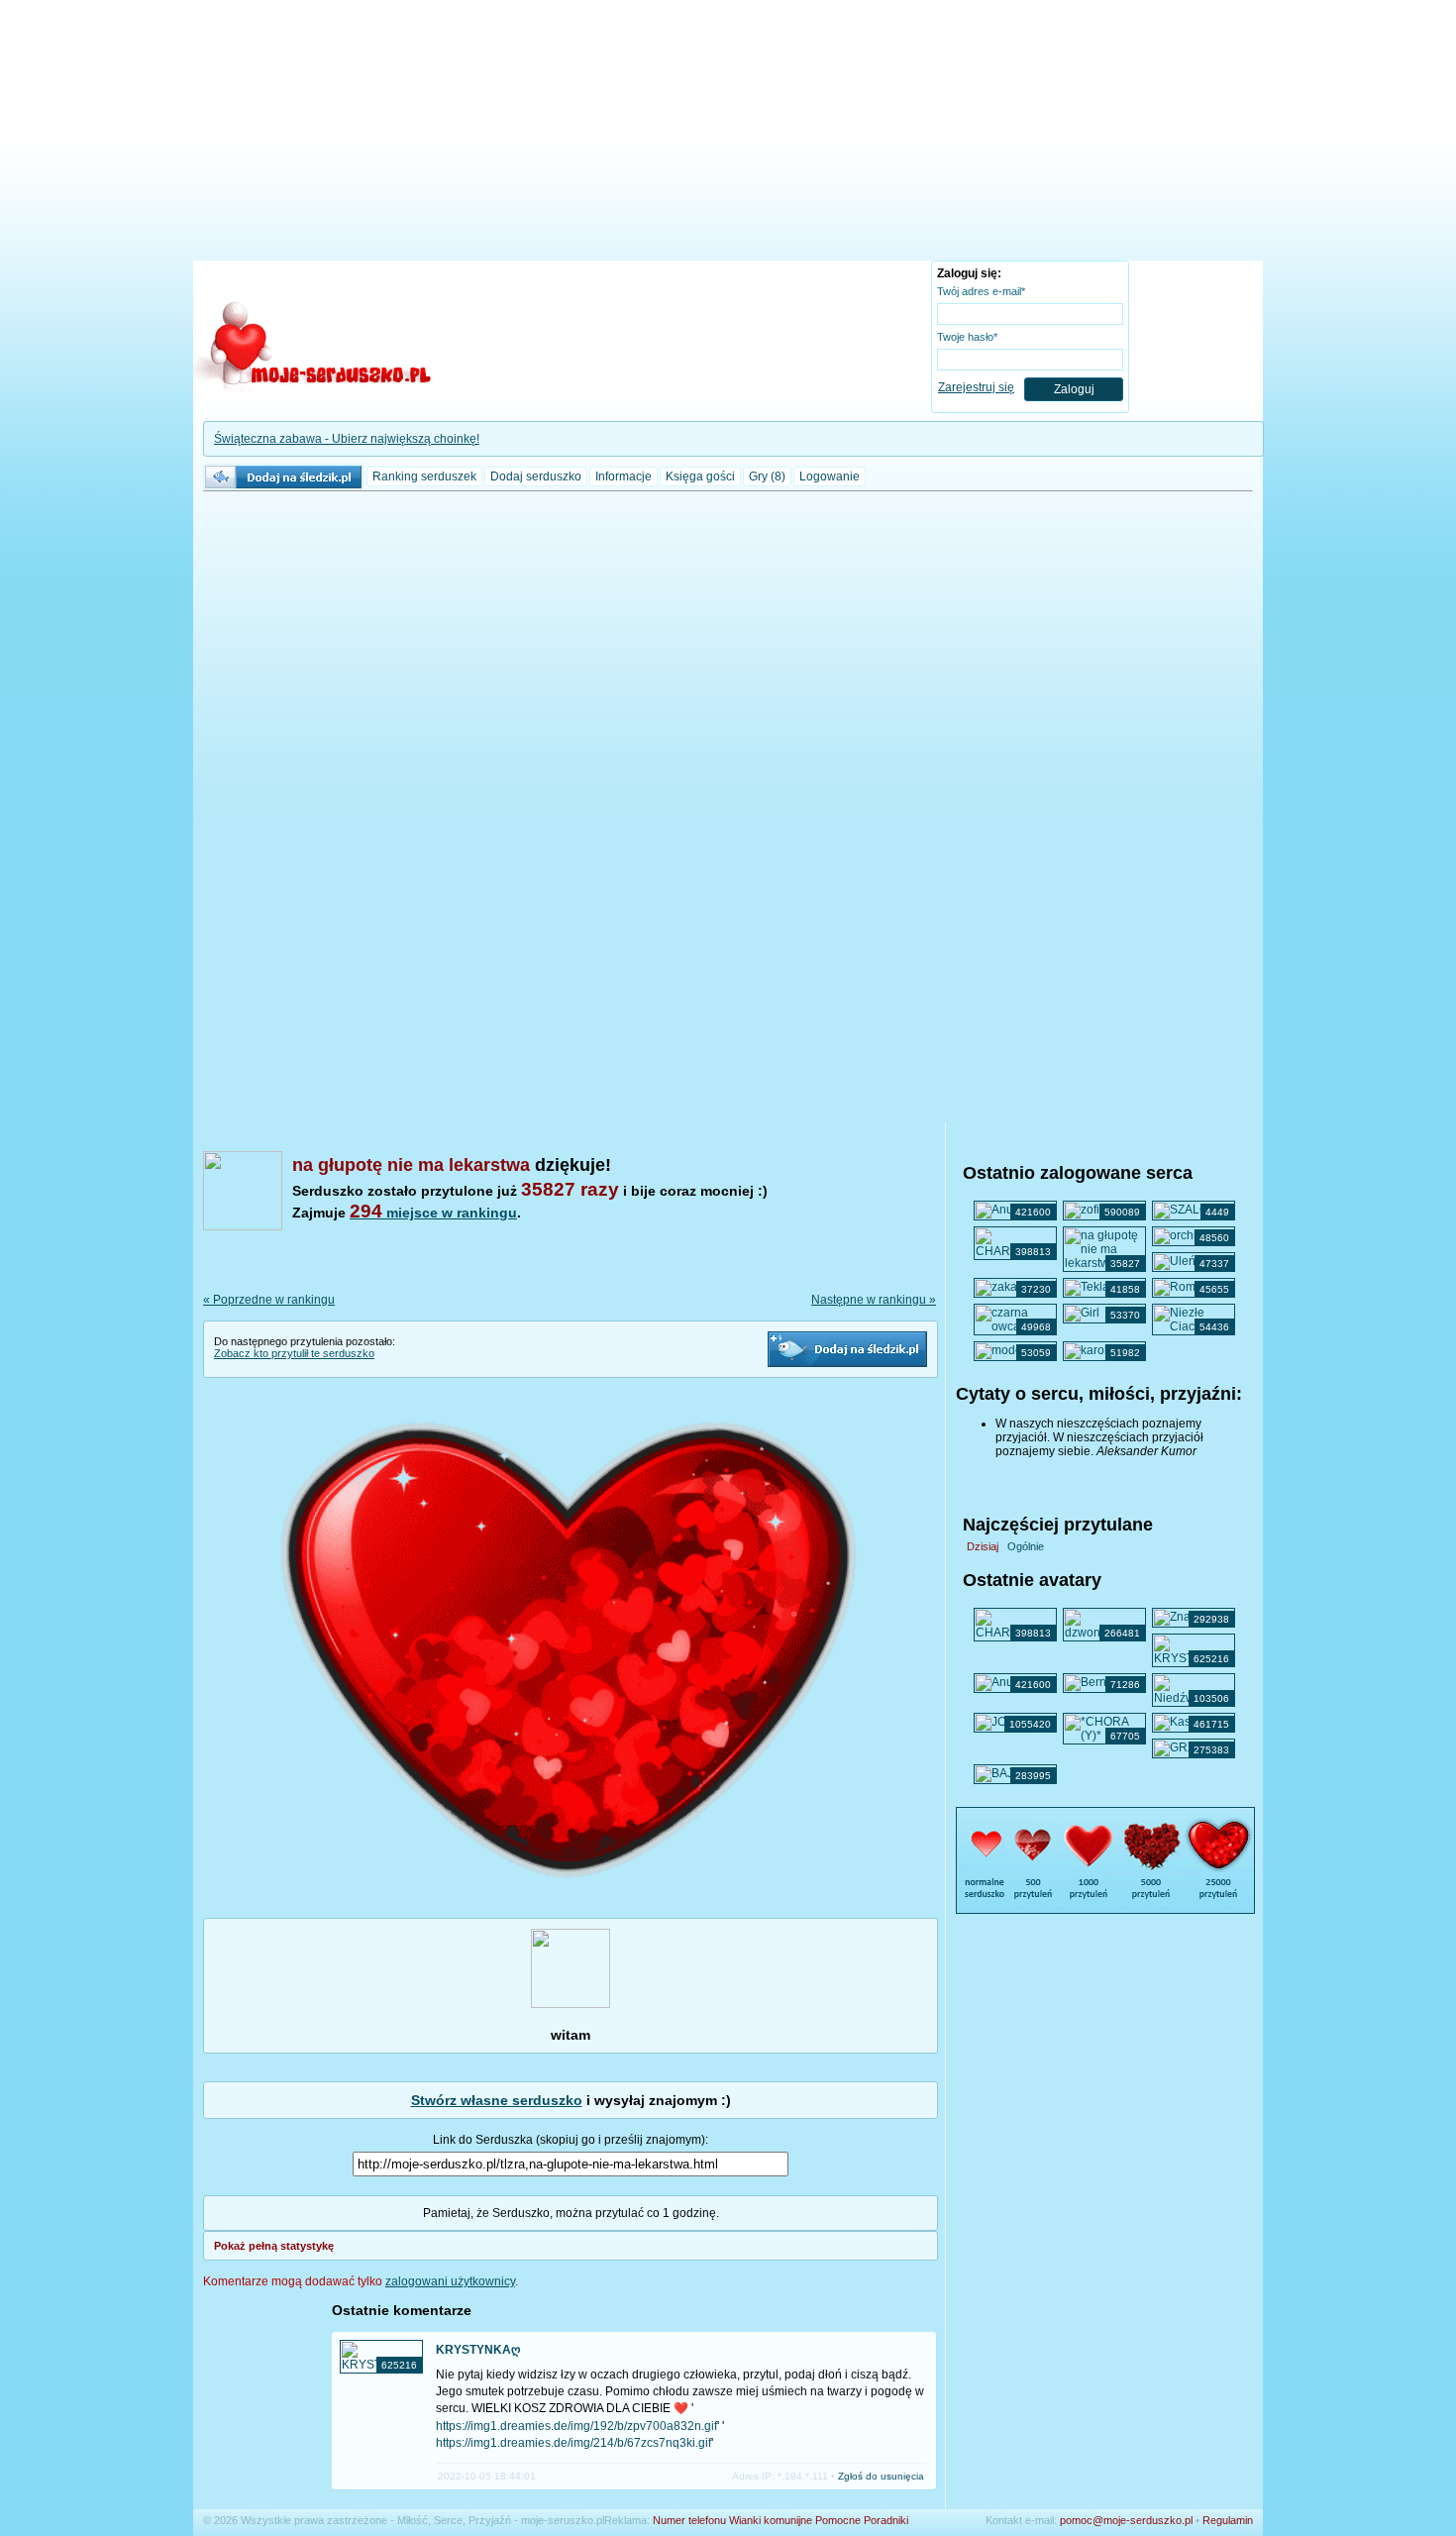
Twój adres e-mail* (981, 291)
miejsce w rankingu (433, 1213)
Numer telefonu (689, 2520)
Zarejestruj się (976, 387)
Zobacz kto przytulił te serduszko (294, 1353)
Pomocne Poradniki (862, 2520)
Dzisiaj (983, 1546)
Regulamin (1228, 2520)
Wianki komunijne (771, 2520)
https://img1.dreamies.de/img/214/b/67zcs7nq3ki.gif (573, 2443)
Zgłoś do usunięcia (881, 2476)
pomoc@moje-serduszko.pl (1126, 2520)
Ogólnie (1026, 1546)
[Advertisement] (728, 134)
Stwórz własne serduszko (497, 2100)
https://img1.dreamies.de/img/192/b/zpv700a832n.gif (576, 2426)
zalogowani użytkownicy (450, 2281)
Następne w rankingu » (874, 1300)
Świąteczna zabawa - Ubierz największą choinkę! (347, 439)
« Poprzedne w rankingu (269, 1300)
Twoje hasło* (967, 337)
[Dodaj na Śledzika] (847, 1349)
